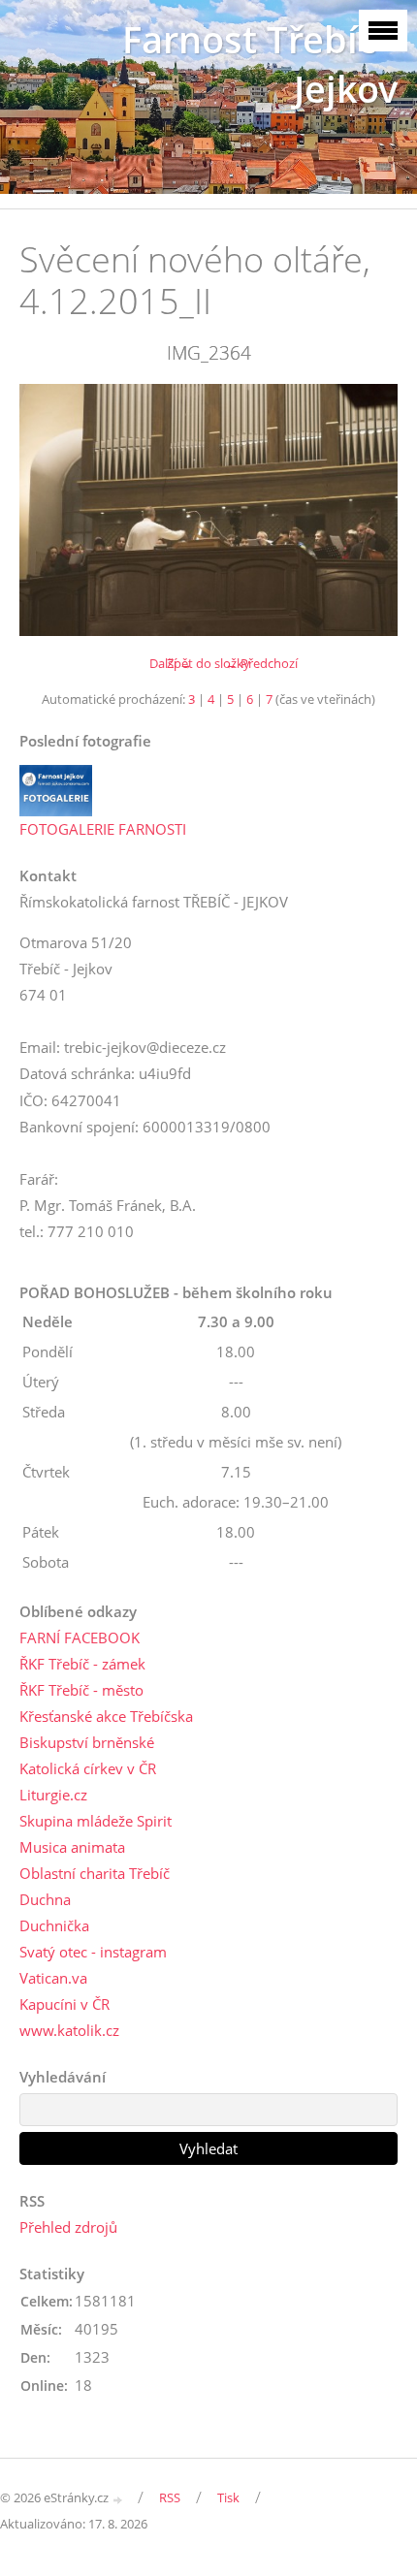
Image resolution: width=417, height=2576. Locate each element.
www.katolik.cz (69, 2030)
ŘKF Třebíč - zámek (82, 1664)
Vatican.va (53, 1978)
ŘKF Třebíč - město (81, 1690)
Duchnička (54, 1925)
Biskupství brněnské (87, 1742)
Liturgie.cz (53, 1795)
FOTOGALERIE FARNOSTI (103, 829)
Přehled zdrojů (68, 2227)
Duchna (45, 1899)
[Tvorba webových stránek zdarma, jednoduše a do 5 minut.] (118, 2499)
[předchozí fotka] (51, 510)
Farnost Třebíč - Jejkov (260, 64)
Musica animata (72, 1847)
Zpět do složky (208, 663)
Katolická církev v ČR (88, 1768)
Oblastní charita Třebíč (95, 1873)
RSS (170, 2497)
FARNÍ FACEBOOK (80, 1638)
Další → (171, 663)
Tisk (228, 2497)
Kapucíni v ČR (64, 2004)
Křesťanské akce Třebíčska (106, 1716)
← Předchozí (261, 663)
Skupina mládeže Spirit (96, 1821)
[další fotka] (366, 510)
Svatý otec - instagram (93, 1952)
